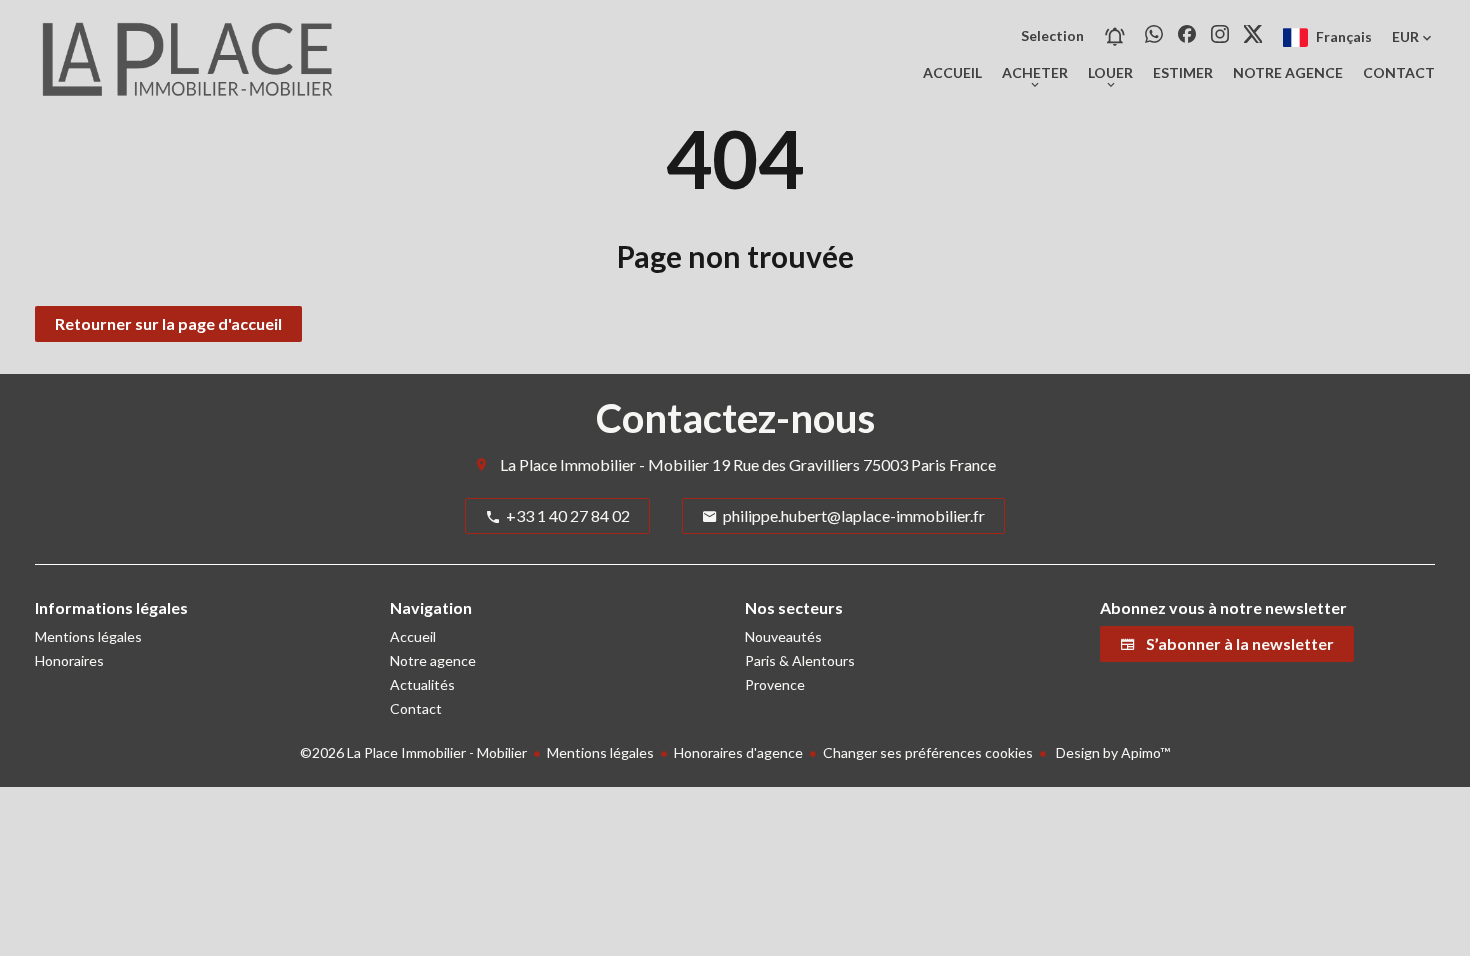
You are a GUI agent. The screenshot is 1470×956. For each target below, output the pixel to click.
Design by (1111, 752)
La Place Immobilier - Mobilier (604, 464)
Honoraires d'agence (738, 752)
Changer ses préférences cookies (928, 752)
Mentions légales (600, 752)
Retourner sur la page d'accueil (168, 323)
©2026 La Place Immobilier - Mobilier (413, 752)
